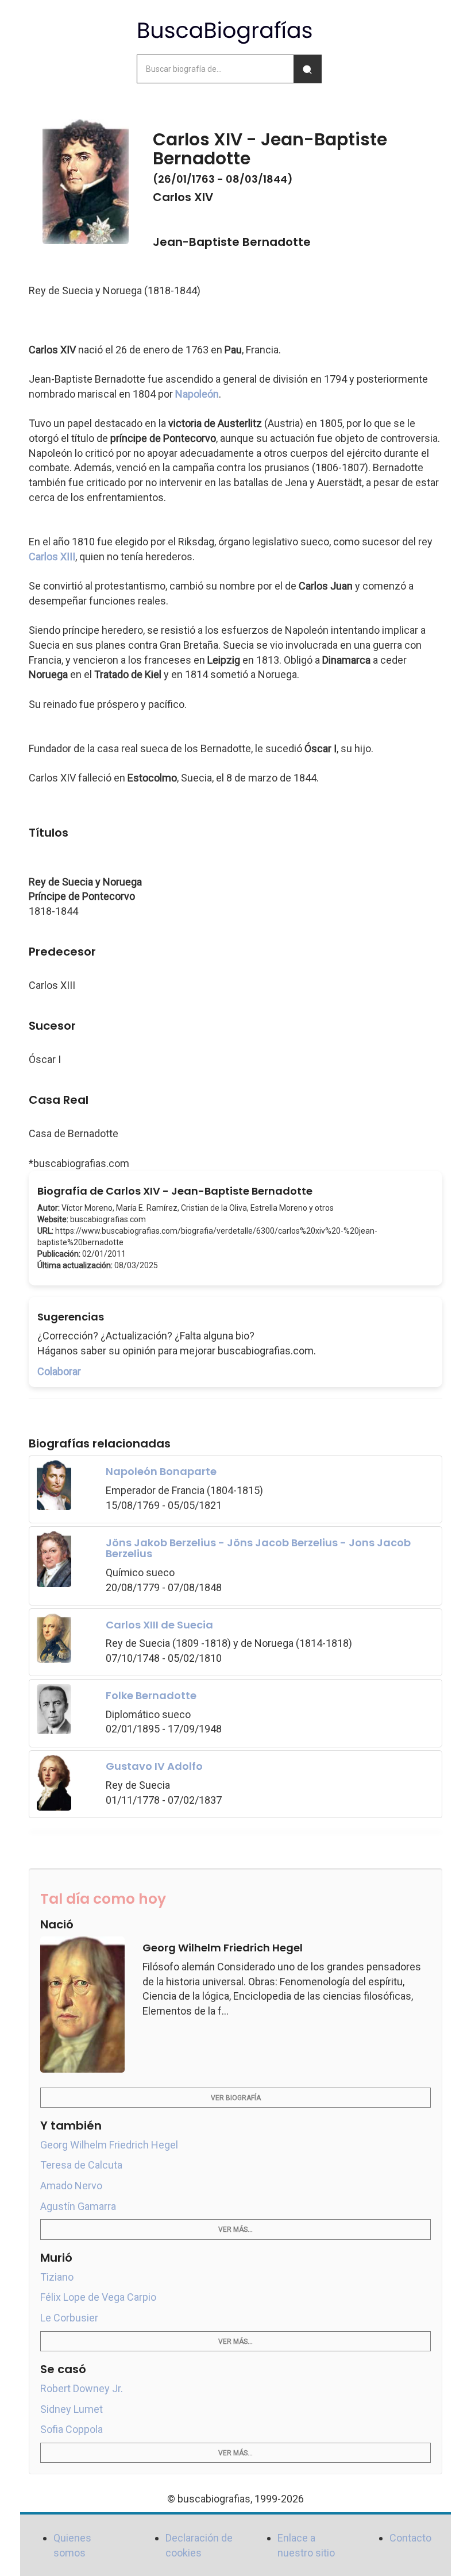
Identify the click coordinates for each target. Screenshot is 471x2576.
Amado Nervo (71, 2186)
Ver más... (235, 2230)
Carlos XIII (52, 557)
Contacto (410, 2538)
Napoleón (197, 394)
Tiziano (57, 2277)
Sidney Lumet (72, 2409)
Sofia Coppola (72, 2429)
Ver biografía (236, 2098)
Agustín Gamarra (78, 2206)
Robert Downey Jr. (82, 2388)
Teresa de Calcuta (81, 2165)
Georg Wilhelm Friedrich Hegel (109, 2145)
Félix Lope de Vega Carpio (98, 2297)
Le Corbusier (69, 2318)
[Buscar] (307, 69)
